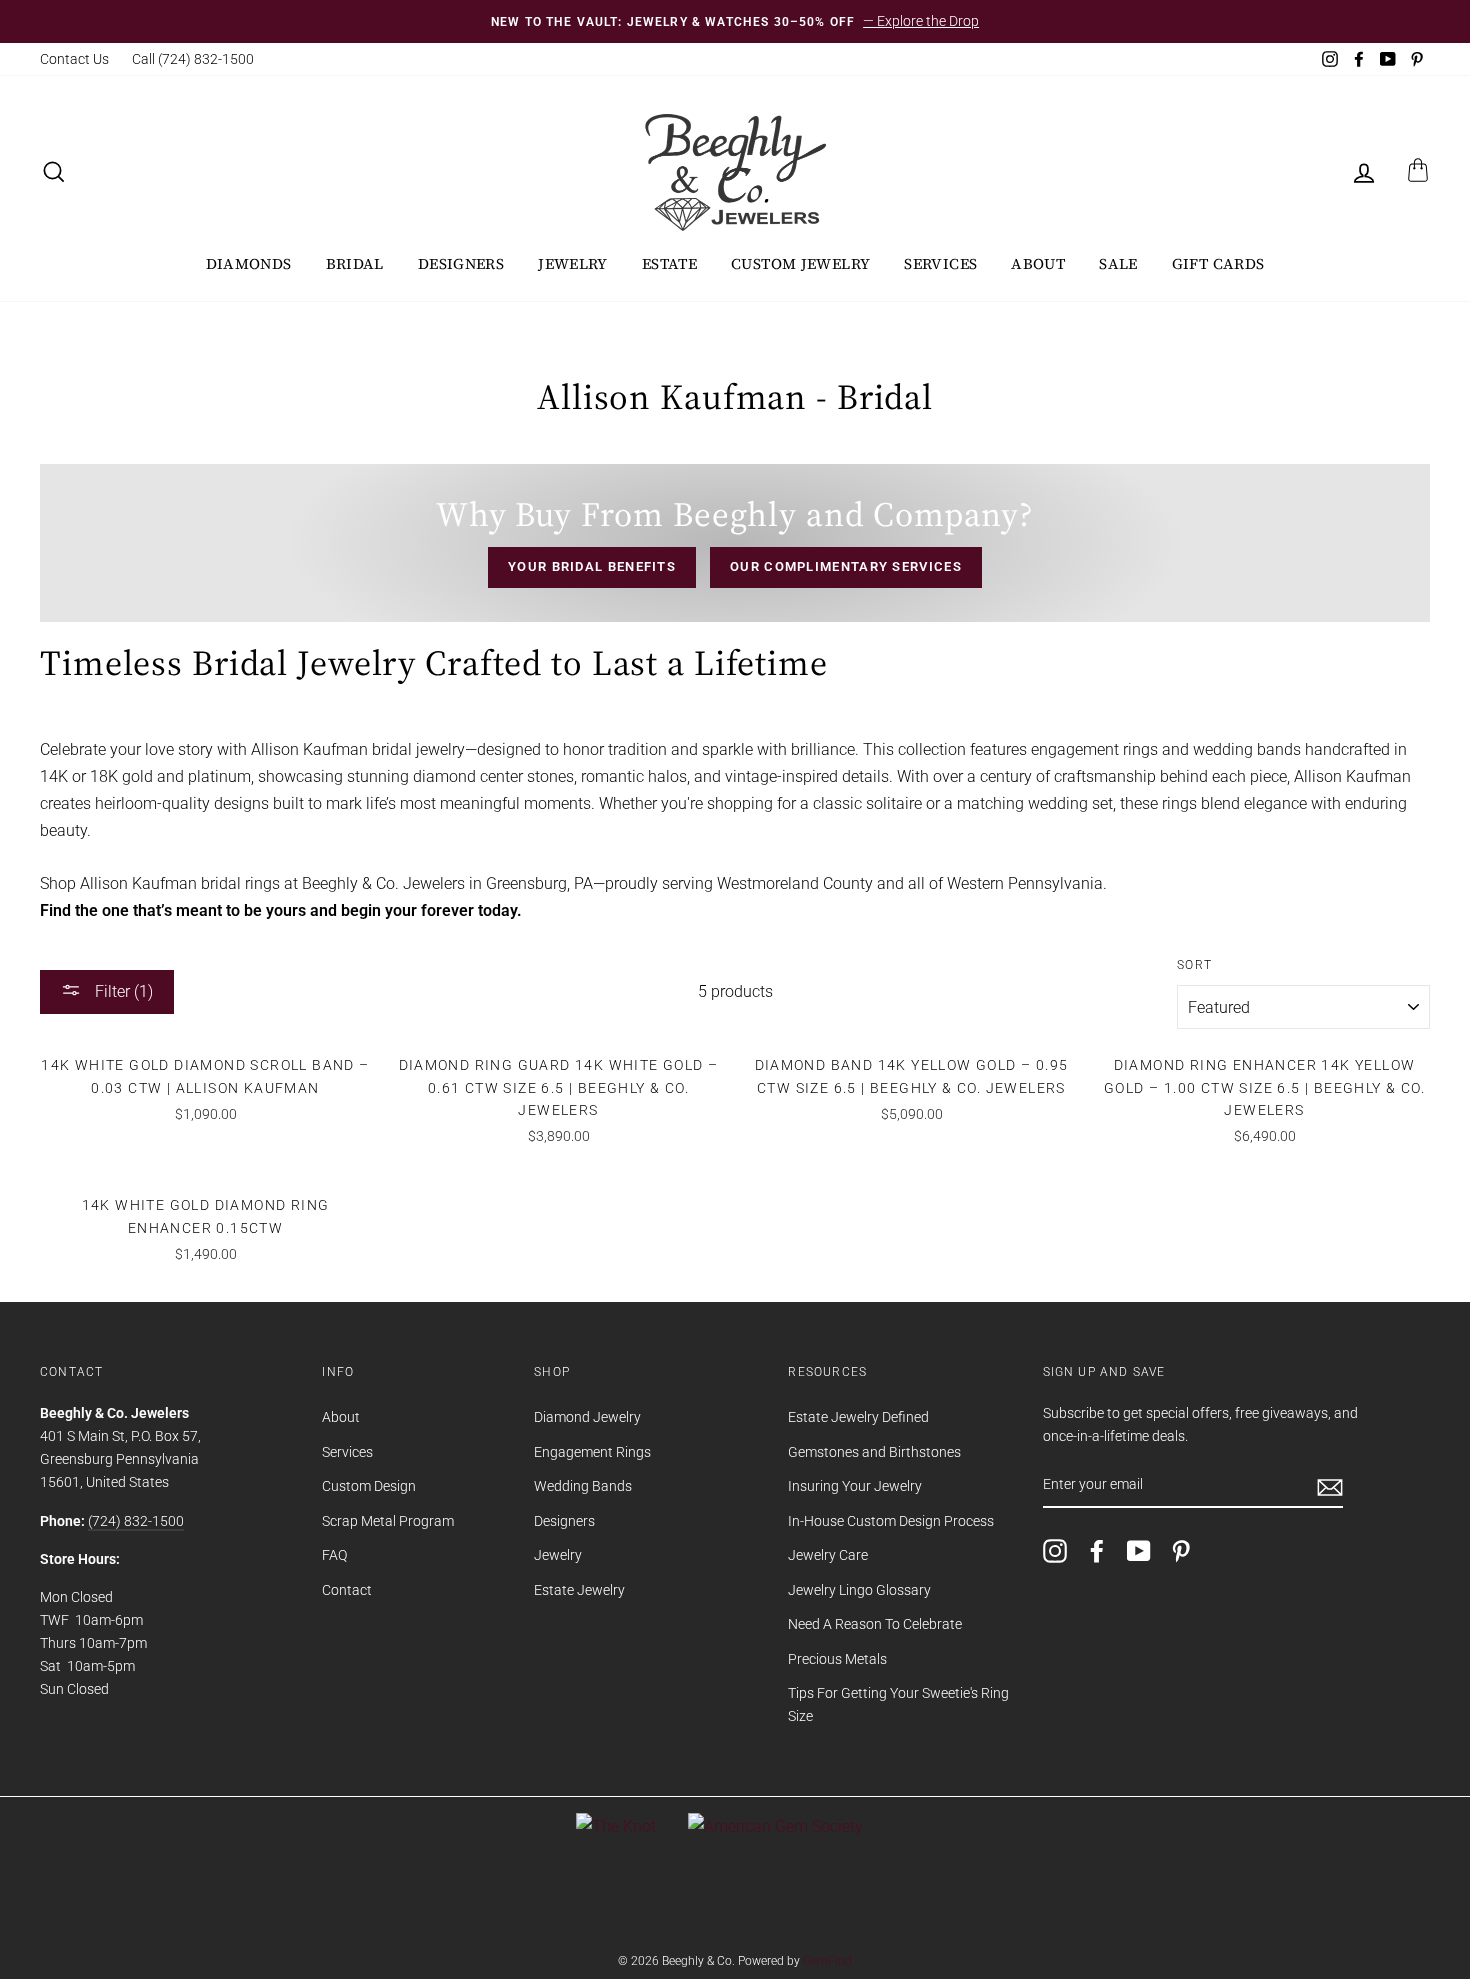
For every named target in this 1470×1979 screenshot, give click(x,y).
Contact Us (74, 59)
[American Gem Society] (775, 1826)
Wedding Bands (583, 1486)
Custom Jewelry (800, 263)
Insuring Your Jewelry (855, 1486)
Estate (669, 263)
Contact (347, 1590)
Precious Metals (837, 1659)
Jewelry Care (828, 1555)
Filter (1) (122, 991)
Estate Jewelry (579, 1590)
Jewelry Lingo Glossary (859, 1590)
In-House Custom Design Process (891, 1521)
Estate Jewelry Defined (858, 1417)
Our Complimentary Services (846, 566)
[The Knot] (616, 1826)
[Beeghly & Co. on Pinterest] (1181, 1550)
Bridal (355, 263)
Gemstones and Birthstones (874, 1452)
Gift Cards (1218, 263)
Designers (461, 263)
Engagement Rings (592, 1452)
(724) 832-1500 (136, 1521)
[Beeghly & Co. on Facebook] (1097, 1550)
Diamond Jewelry (587, 1417)
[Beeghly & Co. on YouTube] (1139, 1550)
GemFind (827, 1961)
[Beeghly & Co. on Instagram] (1055, 1550)
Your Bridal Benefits (592, 566)
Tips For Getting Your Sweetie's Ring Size (898, 1704)
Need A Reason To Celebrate (875, 1624)
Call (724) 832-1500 (193, 59)
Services (940, 263)
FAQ (334, 1555)
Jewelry (573, 263)
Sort (1194, 965)
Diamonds (249, 263)
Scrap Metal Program (388, 1521)
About (1038, 263)
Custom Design (369, 1486)
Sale (1118, 263)
